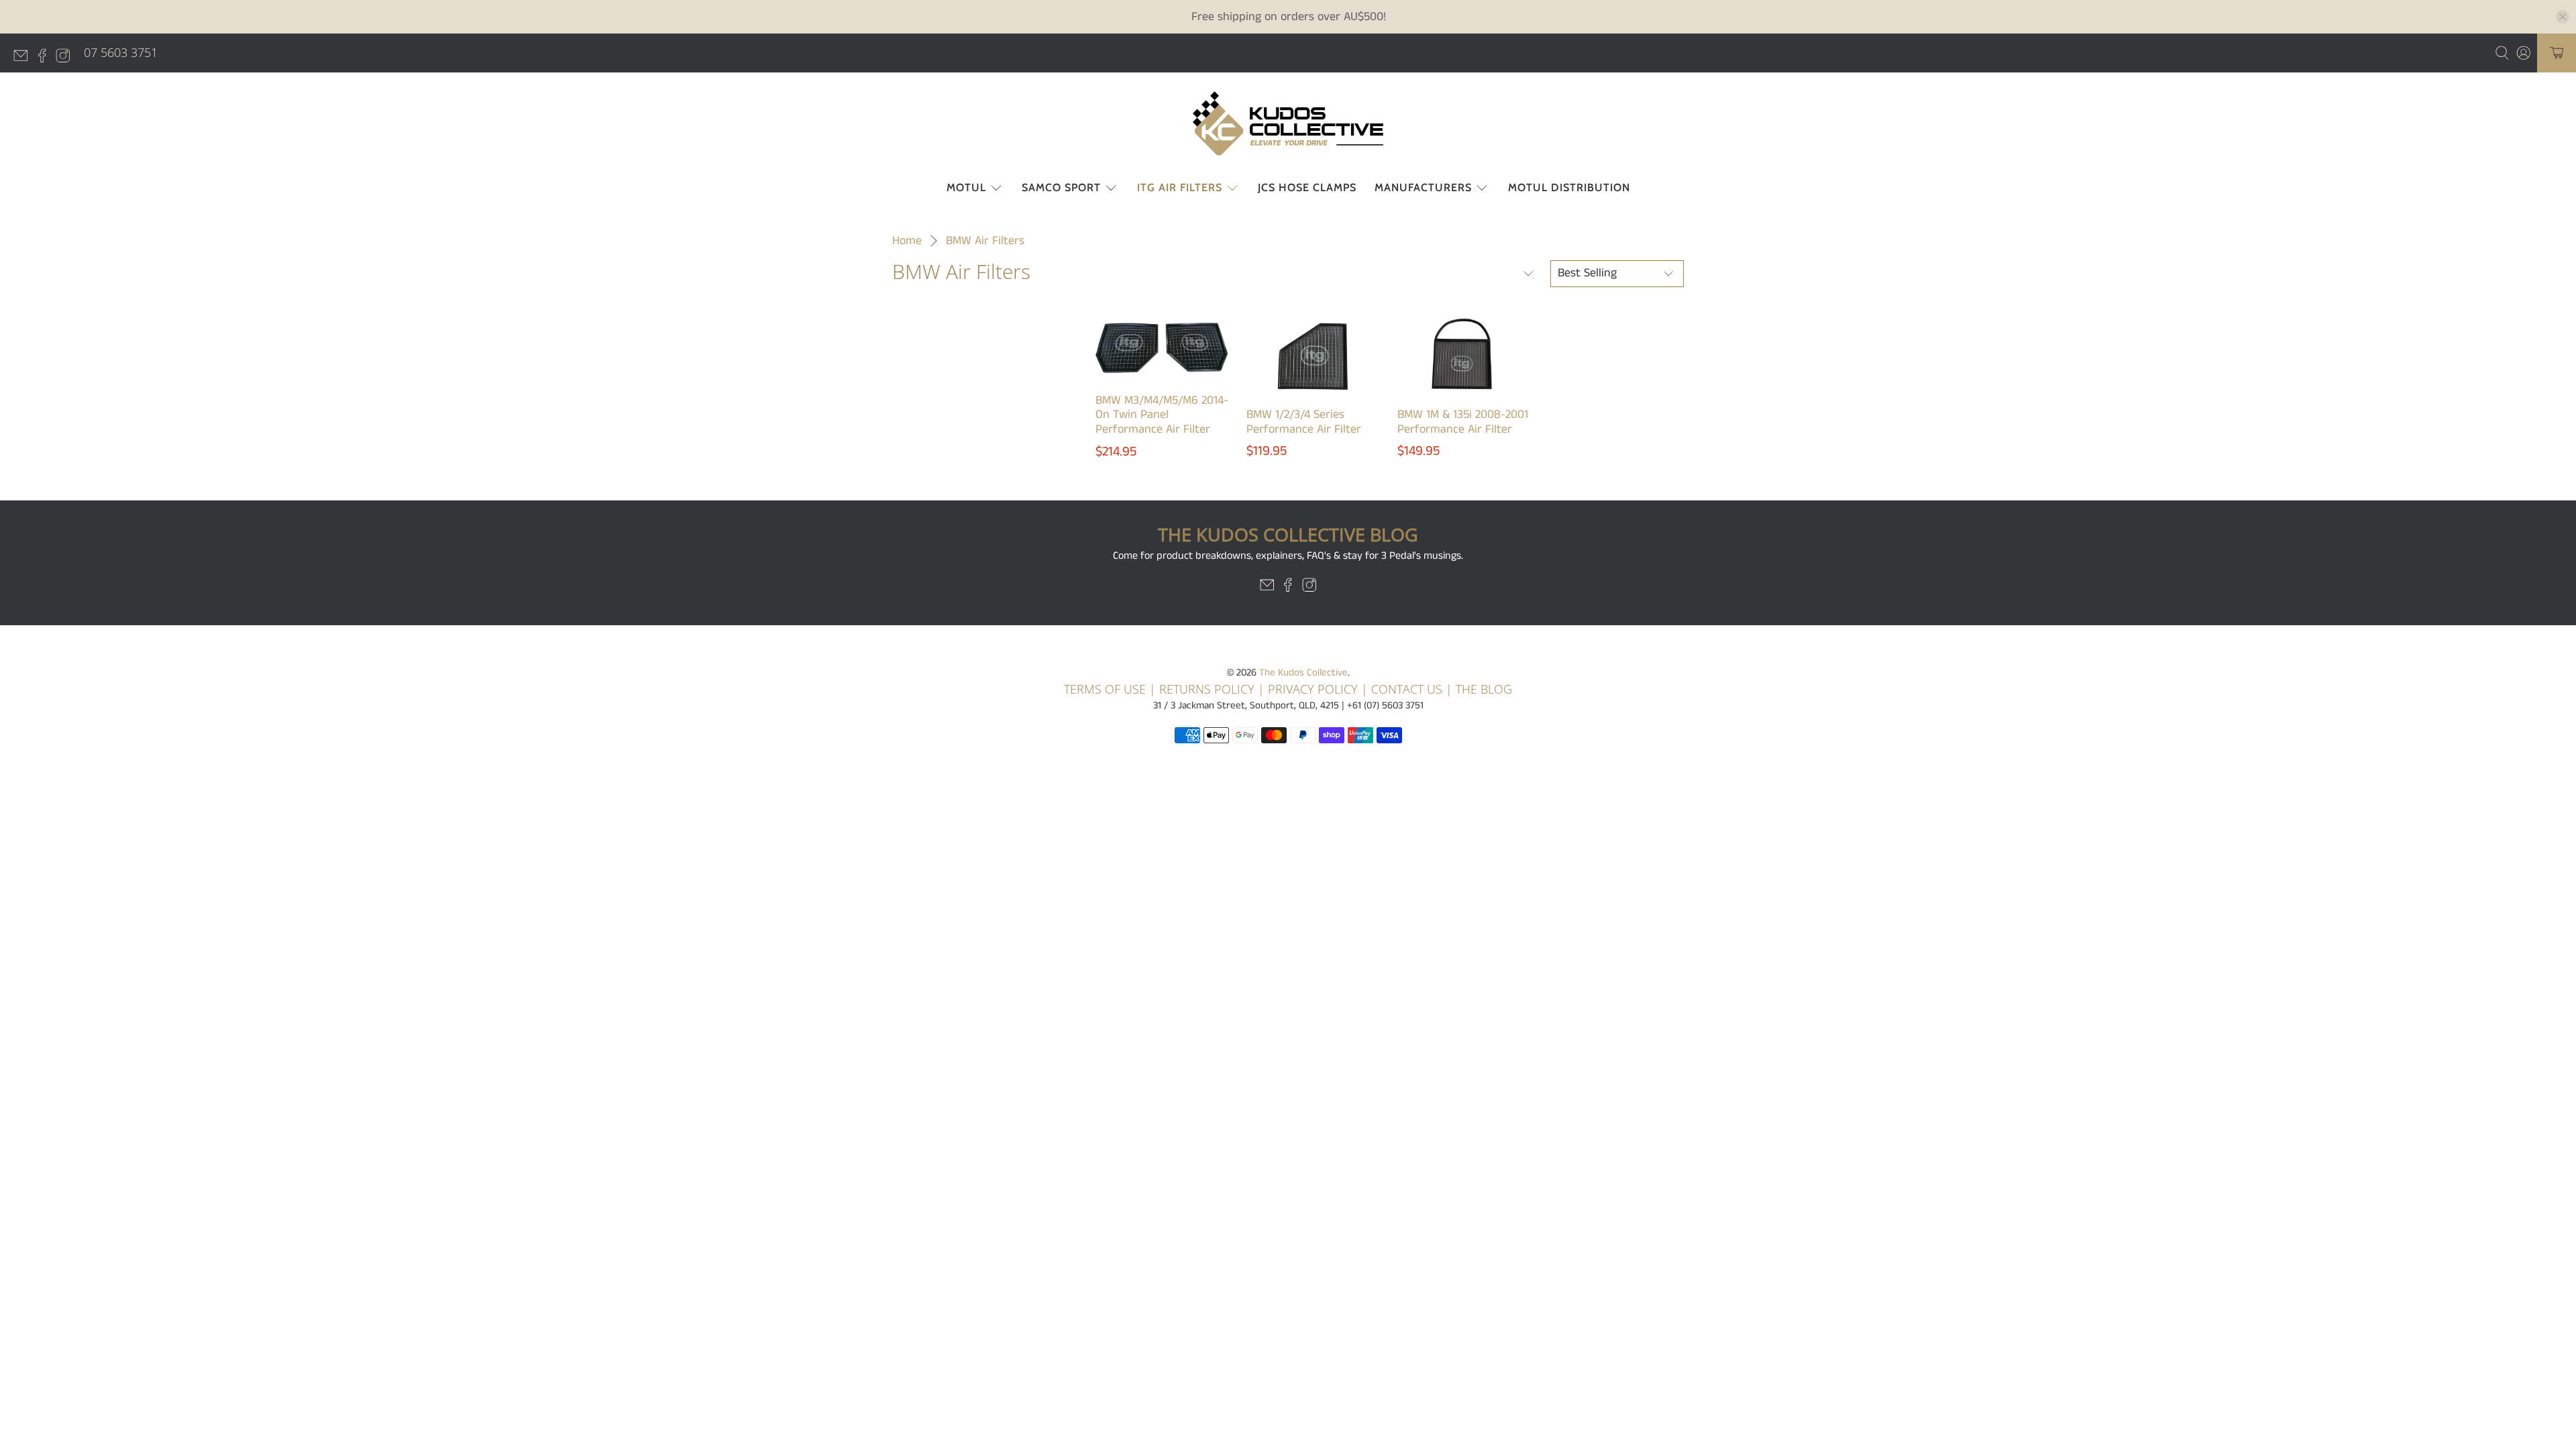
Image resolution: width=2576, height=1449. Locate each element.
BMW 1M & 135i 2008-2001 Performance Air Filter (1463, 422)
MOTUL (966, 187)
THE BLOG (1484, 689)
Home (907, 241)
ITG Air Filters (1180, 187)
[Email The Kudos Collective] (24, 58)
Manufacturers (1423, 187)
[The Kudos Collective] (1288, 123)
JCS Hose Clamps (1307, 187)
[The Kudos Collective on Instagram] (66, 58)
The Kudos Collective (1303, 673)
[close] (2563, 17)
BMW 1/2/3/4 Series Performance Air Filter (1304, 422)
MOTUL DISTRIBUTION (1569, 187)
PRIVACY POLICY (1314, 689)
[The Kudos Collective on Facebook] (46, 58)
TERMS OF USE (1105, 689)
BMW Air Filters (985, 241)
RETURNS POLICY (1207, 689)
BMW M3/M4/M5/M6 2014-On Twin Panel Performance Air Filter (1162, 415)
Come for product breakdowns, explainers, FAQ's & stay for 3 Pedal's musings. (1288, 556)
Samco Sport (1061, 187)
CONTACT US (1407, 689)
